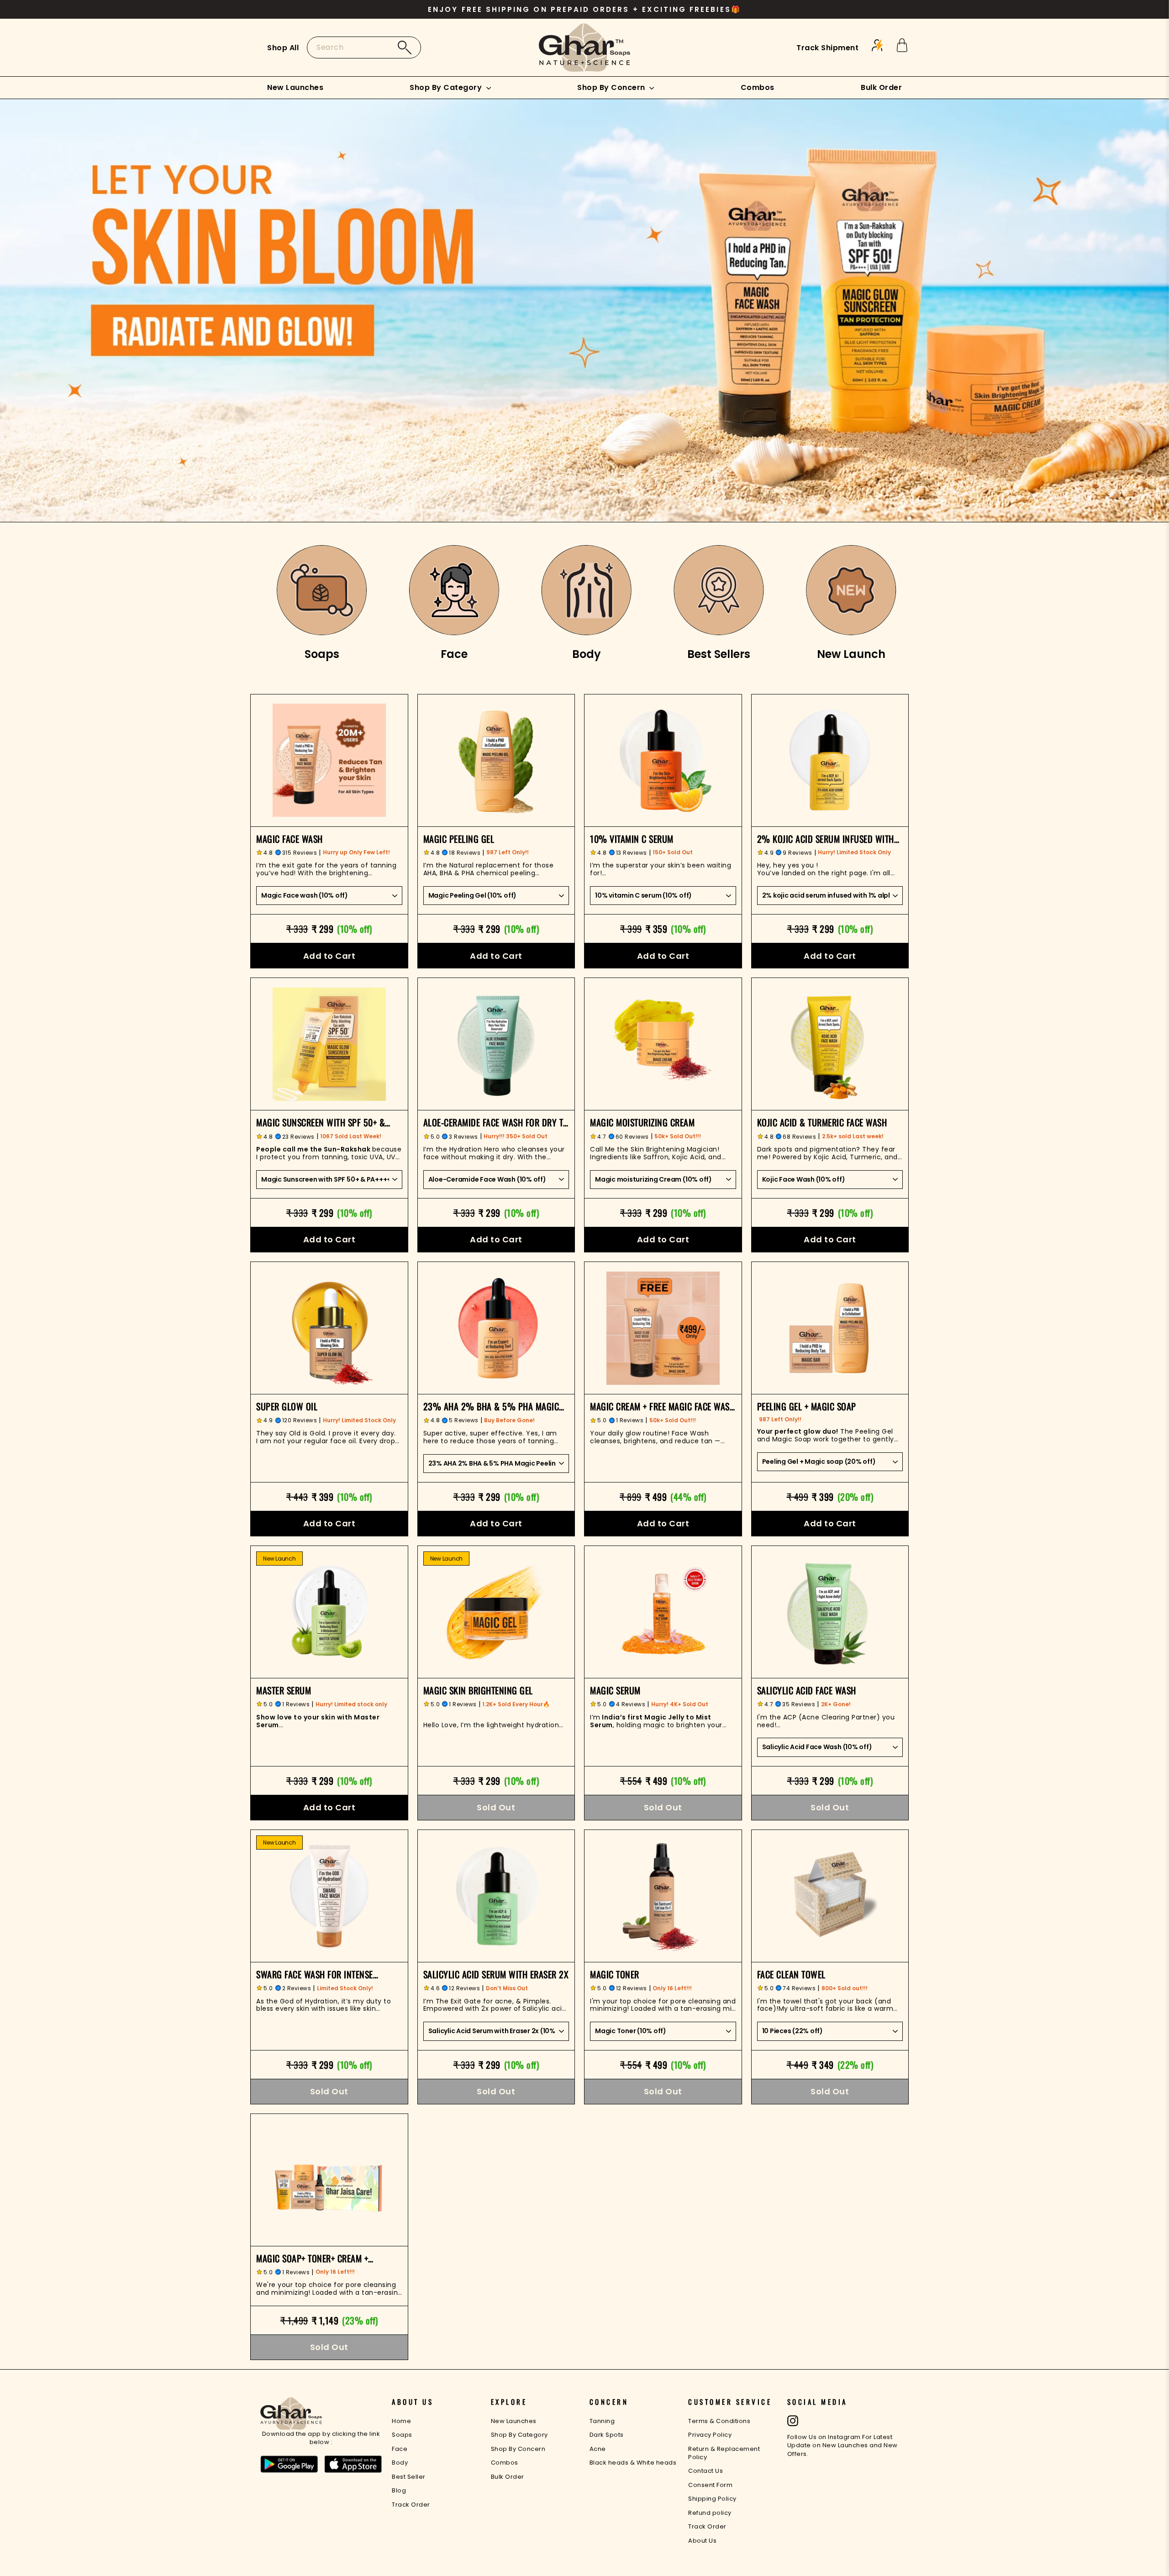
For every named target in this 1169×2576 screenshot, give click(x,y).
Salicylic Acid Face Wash (807, 1690)
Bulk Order (881, 87)
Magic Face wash (290, 839)
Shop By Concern (612, 87)
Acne (598, 2449)
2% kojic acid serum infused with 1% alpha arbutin (826, 839)
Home (401, 2421)
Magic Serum (615, 1690)
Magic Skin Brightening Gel (478, 1690)
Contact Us (706, 2471)
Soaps (402, 2435)
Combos (758, 87)
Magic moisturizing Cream (642, 1122)
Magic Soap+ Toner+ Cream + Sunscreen (312, 2258)
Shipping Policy (712, 2499)
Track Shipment (827, 48)
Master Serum (284, 1690)
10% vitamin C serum (632, 839)
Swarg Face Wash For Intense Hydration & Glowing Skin (315, 1974)
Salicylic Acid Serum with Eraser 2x (496, 1974)
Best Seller (409, 2477)
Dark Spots (607, 2435)
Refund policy (710, 2513)
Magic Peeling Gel (459, 839)
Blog (399, 2490)
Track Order (411, 2505)
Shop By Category (447, 87)
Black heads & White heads (633, 2463)
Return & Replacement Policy (724, 2453)
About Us (702, 2541)
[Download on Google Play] (289, 2465)
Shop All (283, 48)
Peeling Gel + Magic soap (807, 1406)
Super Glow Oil (287, 1406)
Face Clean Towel (791, 1974)
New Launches (295, 87)
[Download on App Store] (353, 2465)
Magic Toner (615, 1974)
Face (400, 2449)
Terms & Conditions (719, 2421)
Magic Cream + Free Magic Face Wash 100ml (662, 1406)
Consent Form (710, 2485)
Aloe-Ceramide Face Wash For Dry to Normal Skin (496, 1122)
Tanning (602, 2421)
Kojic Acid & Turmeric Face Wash (822, 1122)
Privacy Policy (710, 2435)
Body (400, 2463)
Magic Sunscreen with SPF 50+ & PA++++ (321, 1122)
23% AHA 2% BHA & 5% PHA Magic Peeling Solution (491, 1406)
